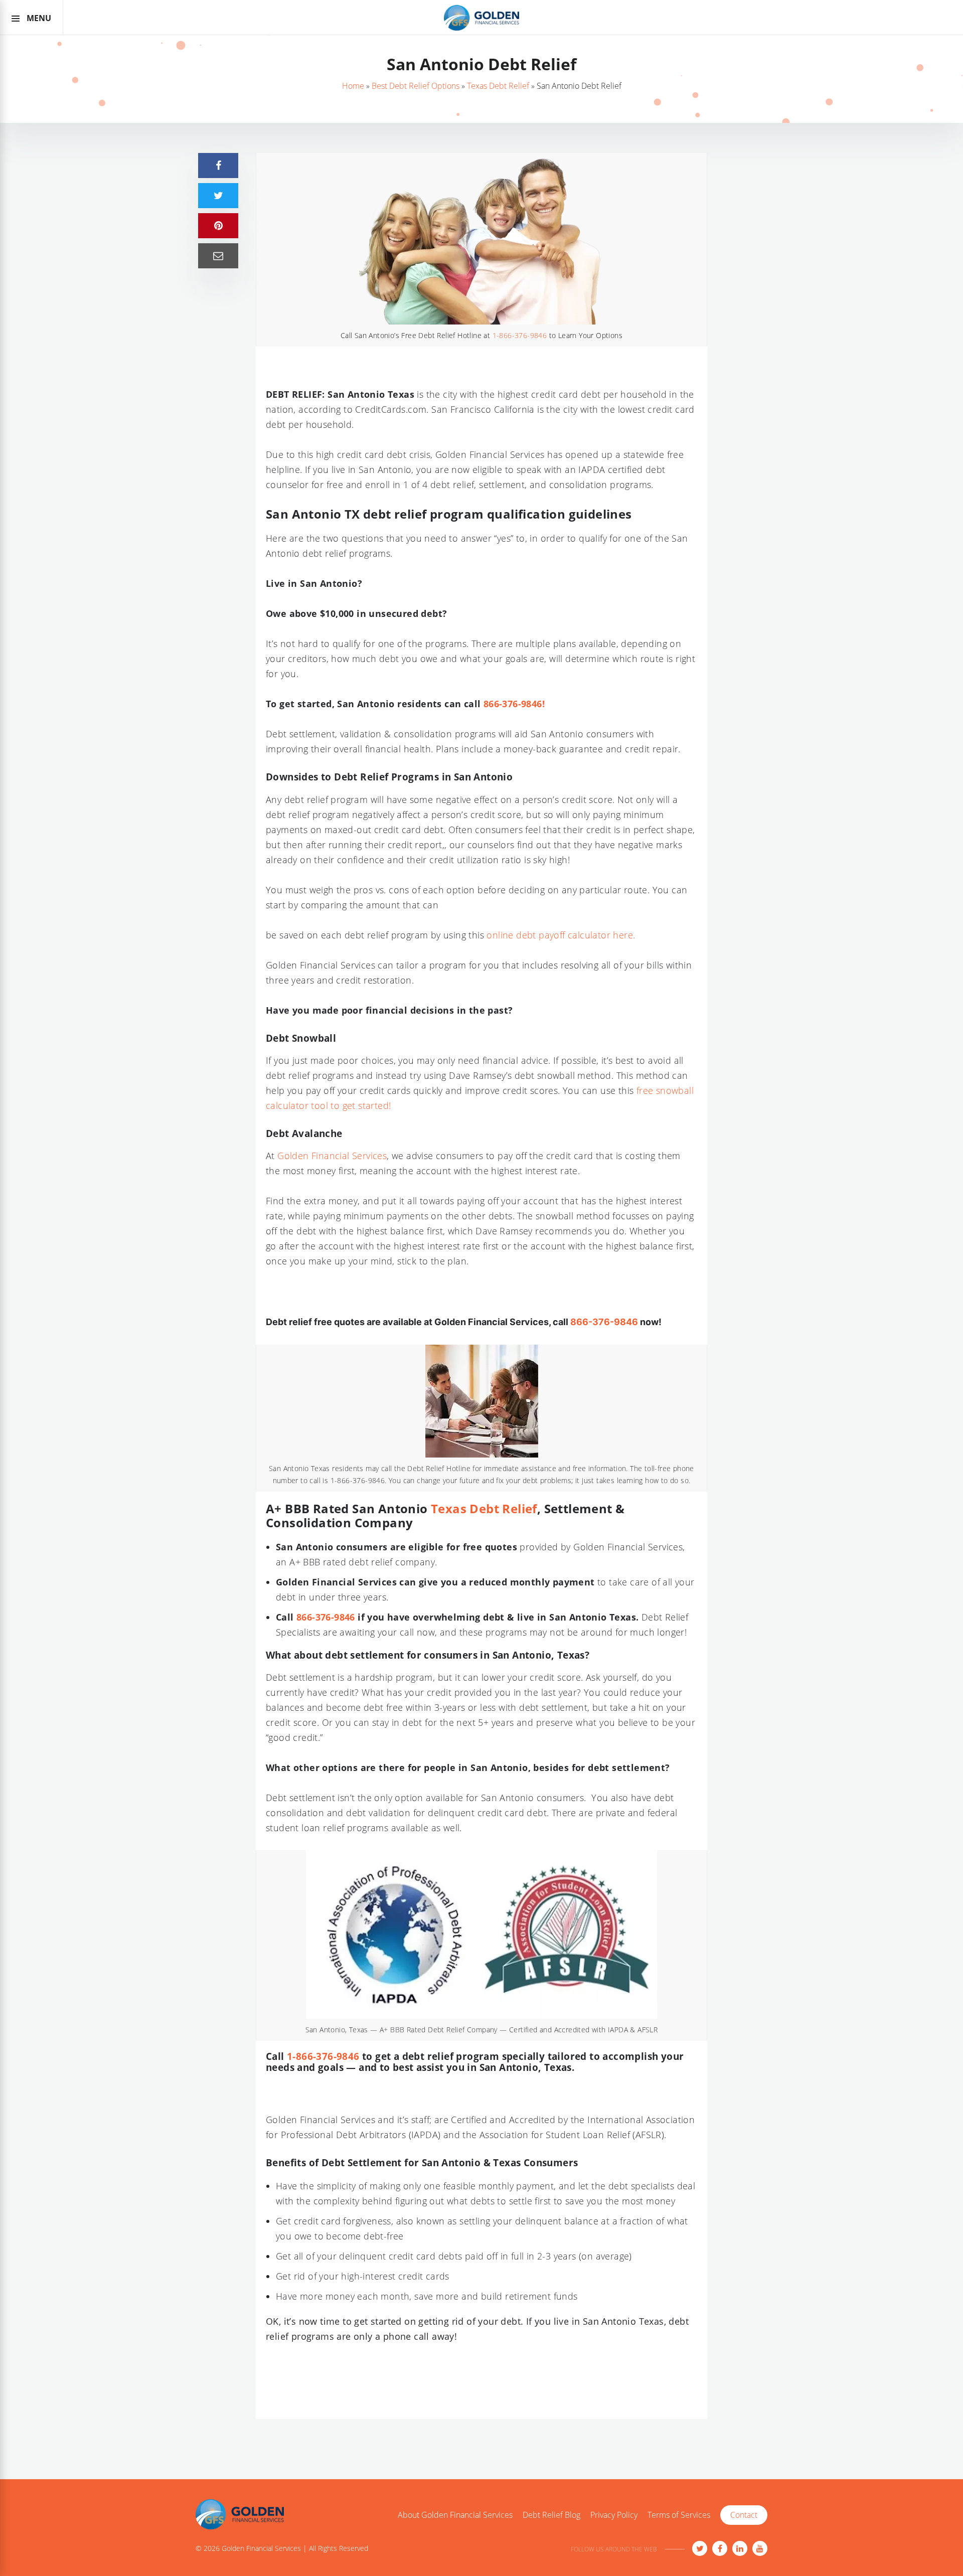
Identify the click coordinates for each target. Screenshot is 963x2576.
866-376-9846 (604, 1322)
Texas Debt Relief (498, 86)
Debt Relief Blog (551, 2515)
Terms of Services (679, 2515)
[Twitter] (700, 2548)
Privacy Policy (614, 2515)
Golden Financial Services (332, 1156)
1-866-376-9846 (520, 335)
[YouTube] (760, 2548)
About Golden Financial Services (455, 2515)
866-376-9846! (514, 704)
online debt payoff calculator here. (561, 935)
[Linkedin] (740, 2548)
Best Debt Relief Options (416, 86)
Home (353, 86)
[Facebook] (720, 2548)
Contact (744, 2515)
